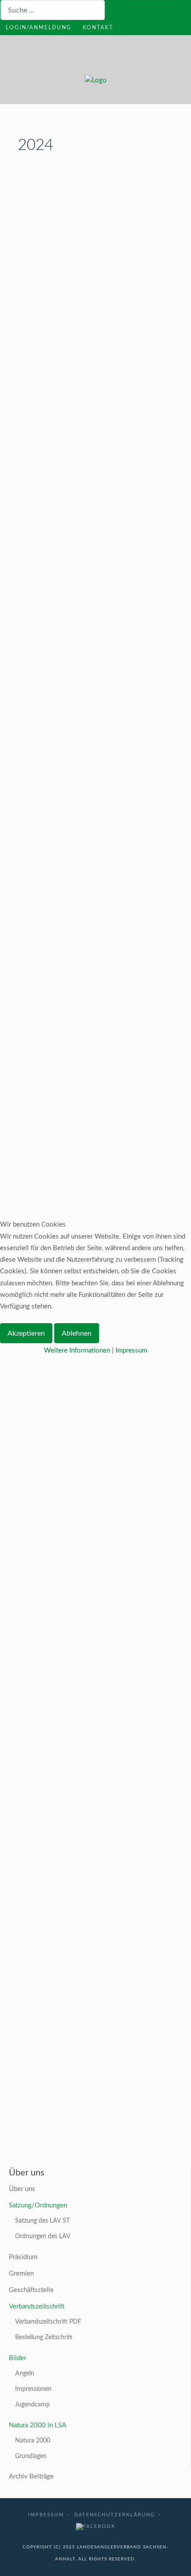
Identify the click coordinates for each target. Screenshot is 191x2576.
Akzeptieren (26, 1333)
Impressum (131, 1351)
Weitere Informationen (77, 1351)
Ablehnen (77, 1333)
